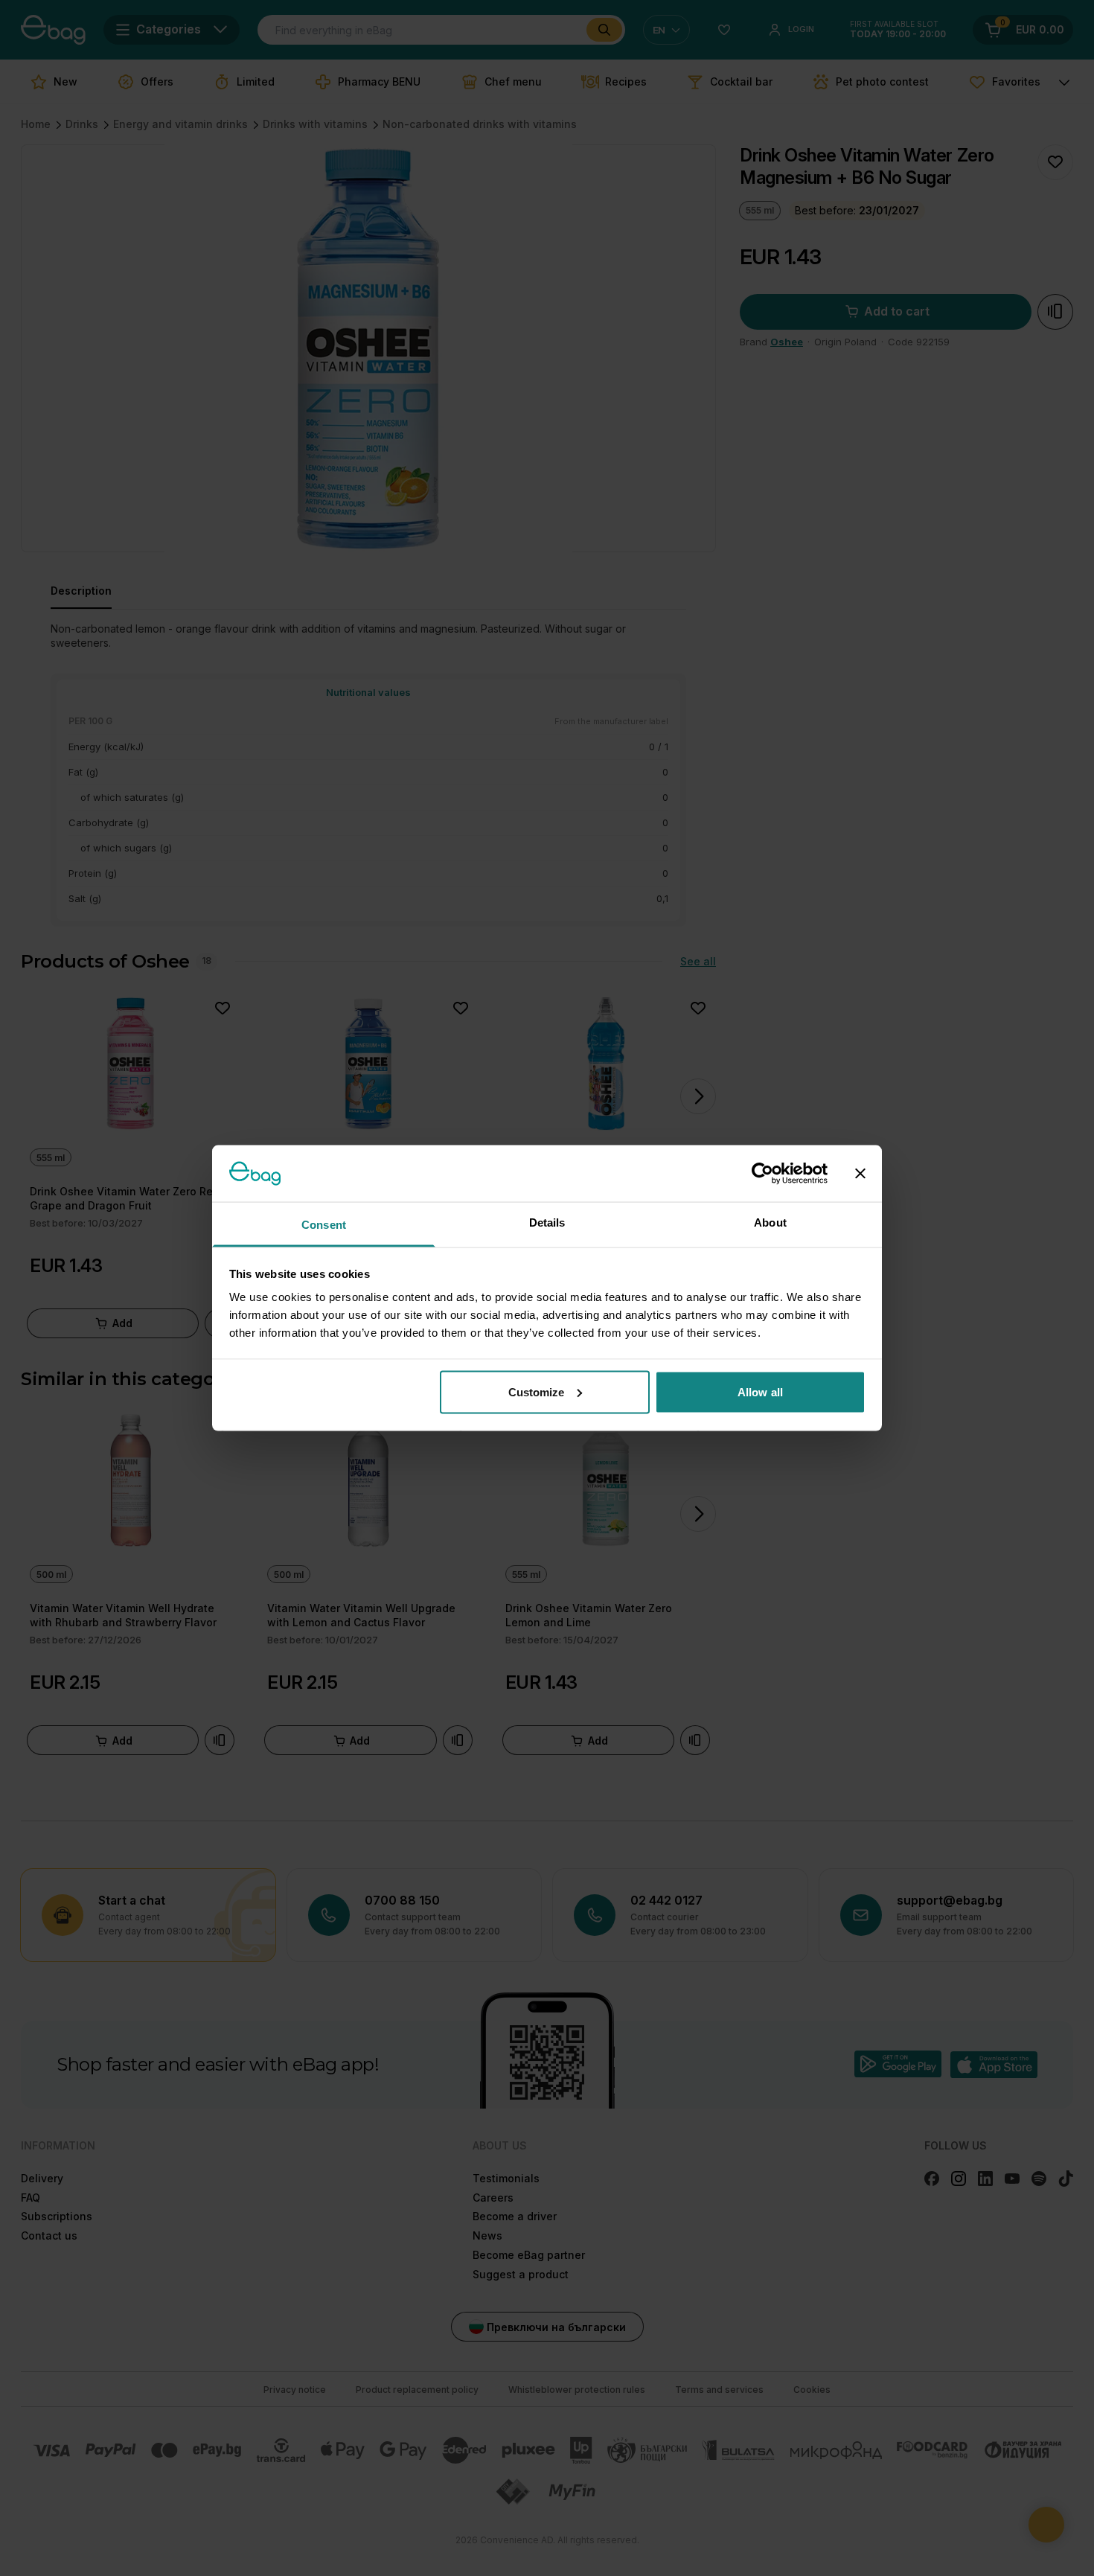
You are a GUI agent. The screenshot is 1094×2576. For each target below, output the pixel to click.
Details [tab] (547, 1223)
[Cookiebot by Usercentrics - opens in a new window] (762, 1173)
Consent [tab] (324, 1225)
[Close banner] (860, 1173)
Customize (537, 1391)
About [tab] (770, 1223)
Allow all (760, 1391)
